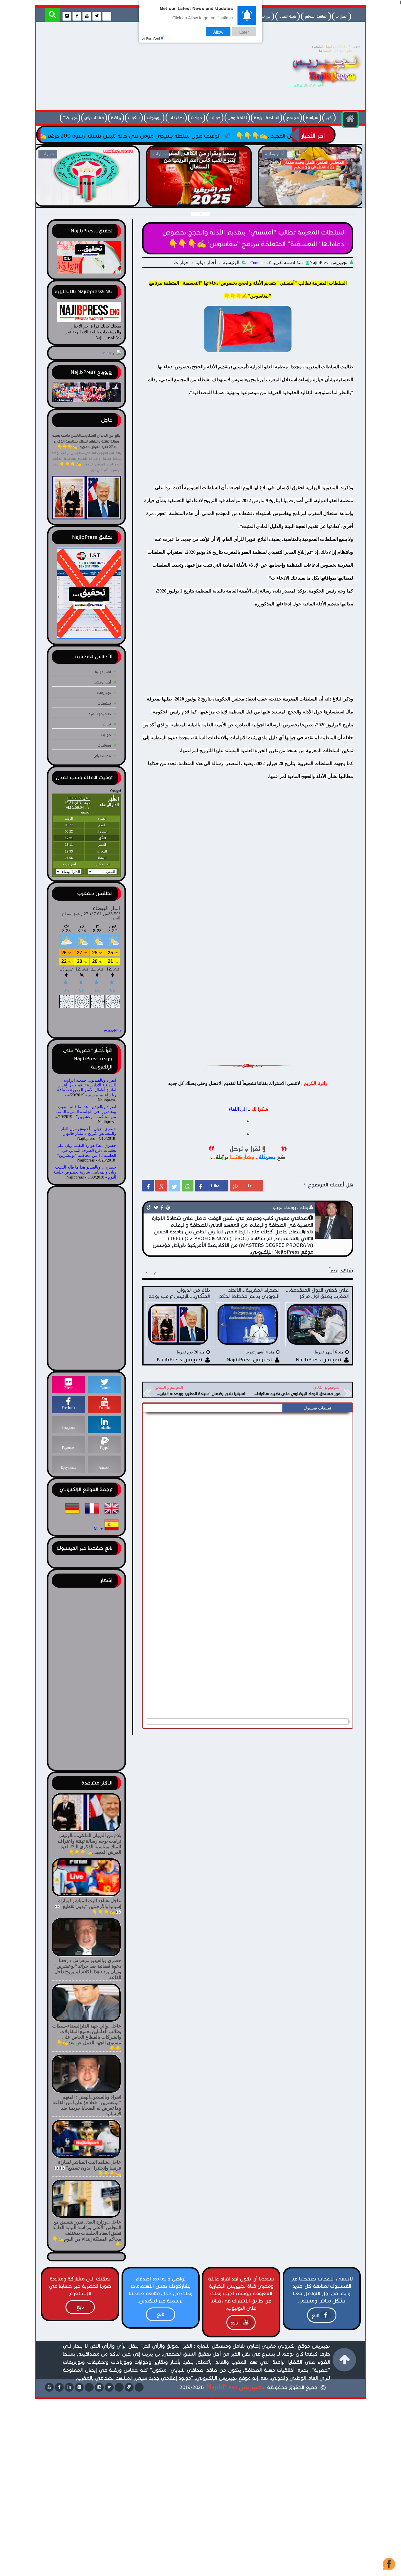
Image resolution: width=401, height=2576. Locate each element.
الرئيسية (231, 263)
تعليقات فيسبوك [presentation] (317, 1408)
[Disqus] (248, 1489)
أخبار (329, 118)
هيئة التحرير (288, 16)
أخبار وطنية (102, 682)
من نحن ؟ (263, 16)
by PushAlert (151, 38)
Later (244, 32)
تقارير (107, 724)
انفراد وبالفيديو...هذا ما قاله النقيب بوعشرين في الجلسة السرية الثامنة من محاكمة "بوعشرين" (86, 1112)
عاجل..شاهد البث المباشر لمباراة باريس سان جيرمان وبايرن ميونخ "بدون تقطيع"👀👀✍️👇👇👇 (311, 199)
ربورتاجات (154, 118)
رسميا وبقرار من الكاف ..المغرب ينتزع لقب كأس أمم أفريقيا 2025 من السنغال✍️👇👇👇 (87, 199)
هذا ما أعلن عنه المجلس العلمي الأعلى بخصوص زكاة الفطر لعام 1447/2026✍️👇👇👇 (199, 199)
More (98, 1529)
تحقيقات (176, 118)
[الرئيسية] (350, 119)
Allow (218, 32)
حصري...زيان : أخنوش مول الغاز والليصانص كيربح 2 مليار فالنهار (89, 1131)
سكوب (134, 118)
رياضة (116, 118)
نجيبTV (70, 118)
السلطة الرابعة (267, 118)
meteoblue (113, 1031)
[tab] (317, 1408)
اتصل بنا (342, 16)
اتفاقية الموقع (316, 16)
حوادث (197, 118)
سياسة (312, 118)
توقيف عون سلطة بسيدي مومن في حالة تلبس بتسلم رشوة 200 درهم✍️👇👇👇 (222, 136)
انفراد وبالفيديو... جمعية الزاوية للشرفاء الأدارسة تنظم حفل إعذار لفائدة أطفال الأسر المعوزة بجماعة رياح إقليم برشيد (87, 1088)
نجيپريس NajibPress (235, 2387)
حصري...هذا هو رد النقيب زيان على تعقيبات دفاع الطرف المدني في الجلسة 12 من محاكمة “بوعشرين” (86, 1151)
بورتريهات (104, 693)
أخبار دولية (206, 263)
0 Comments (261, 263)
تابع (316, 2316)
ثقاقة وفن (237, 118)
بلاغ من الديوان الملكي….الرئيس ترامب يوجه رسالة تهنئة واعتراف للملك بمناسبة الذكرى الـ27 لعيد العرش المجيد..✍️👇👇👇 (86, 441)
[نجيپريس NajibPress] (321, 89)
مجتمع (293, 118)
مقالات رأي (94, 118)
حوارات (215, 118)
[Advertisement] (146, 68)
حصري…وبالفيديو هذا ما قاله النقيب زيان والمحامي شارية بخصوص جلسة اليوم (85, 1172)
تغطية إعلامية (100, 714)
